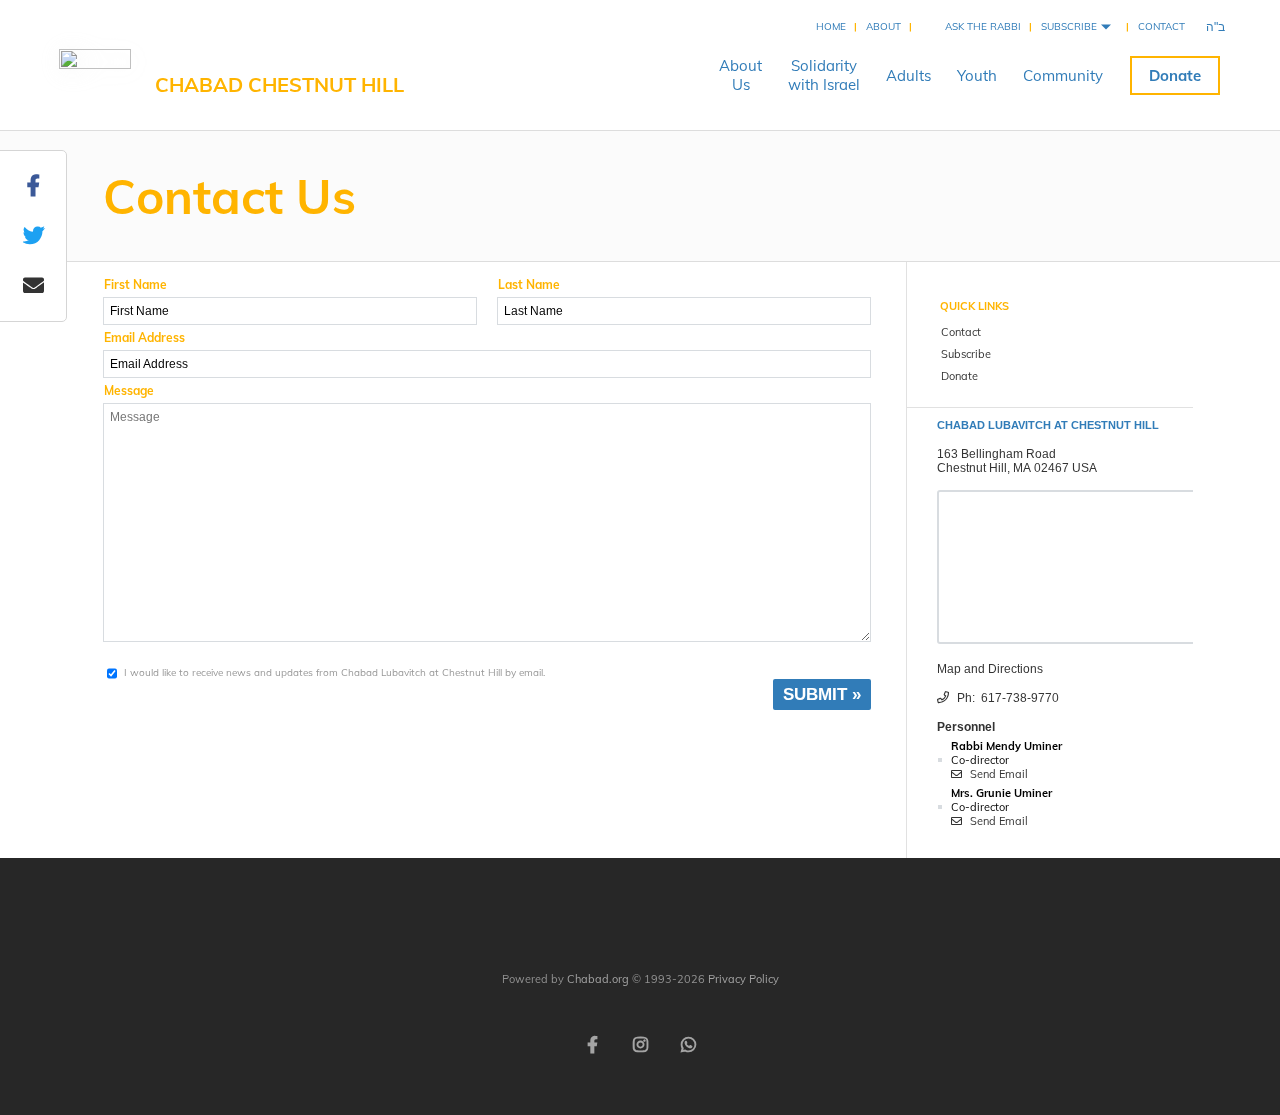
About (883, 26)
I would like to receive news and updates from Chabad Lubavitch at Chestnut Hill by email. (334, 672)
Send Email (997, 774)
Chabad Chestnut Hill (279, 84)
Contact (1161, 26)
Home (831, 26)
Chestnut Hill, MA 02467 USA (1017, 468)
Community (1063, 75)
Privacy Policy (743, 979)
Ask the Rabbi (983, 26)
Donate (1175, 75)
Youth (977, 75)
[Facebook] (592, 1043)
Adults (908, 75)
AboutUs (740, 75)
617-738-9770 (1020, 698)
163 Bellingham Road (996, 454)
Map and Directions (990, 669)
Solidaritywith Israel (824, 75)
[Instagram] (640, 1043)
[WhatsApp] (688, 1043)
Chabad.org (598, 979)
